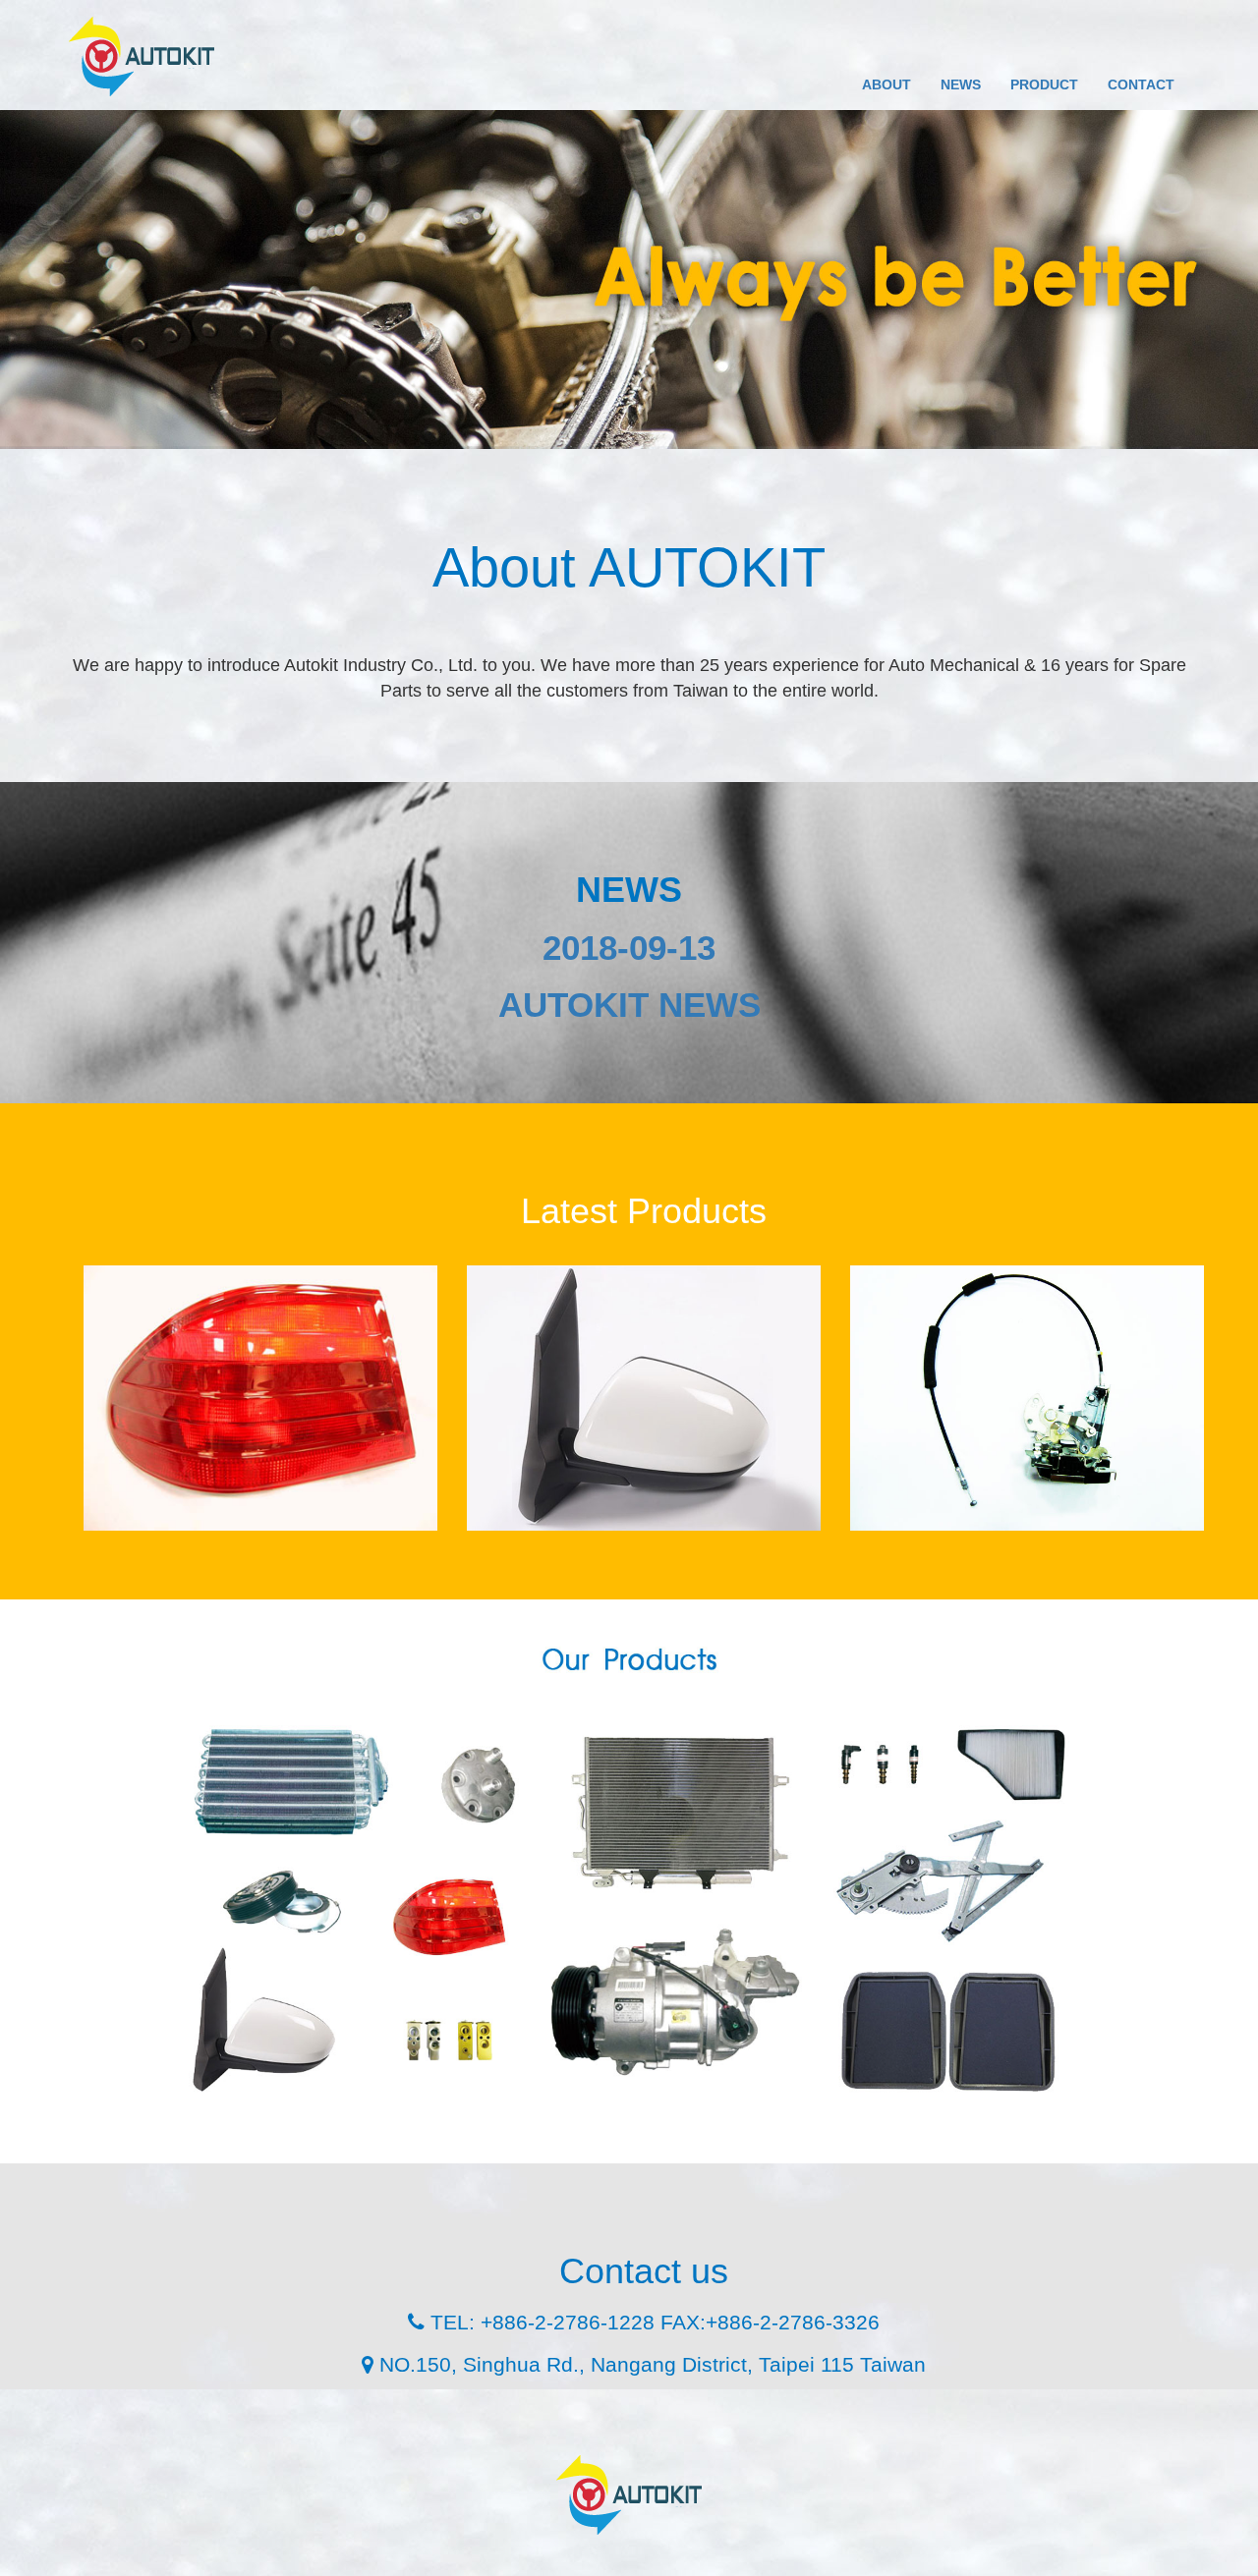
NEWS (961, 84)
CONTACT (1141, 84)
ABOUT (886, 84)
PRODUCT (1044, 84)
